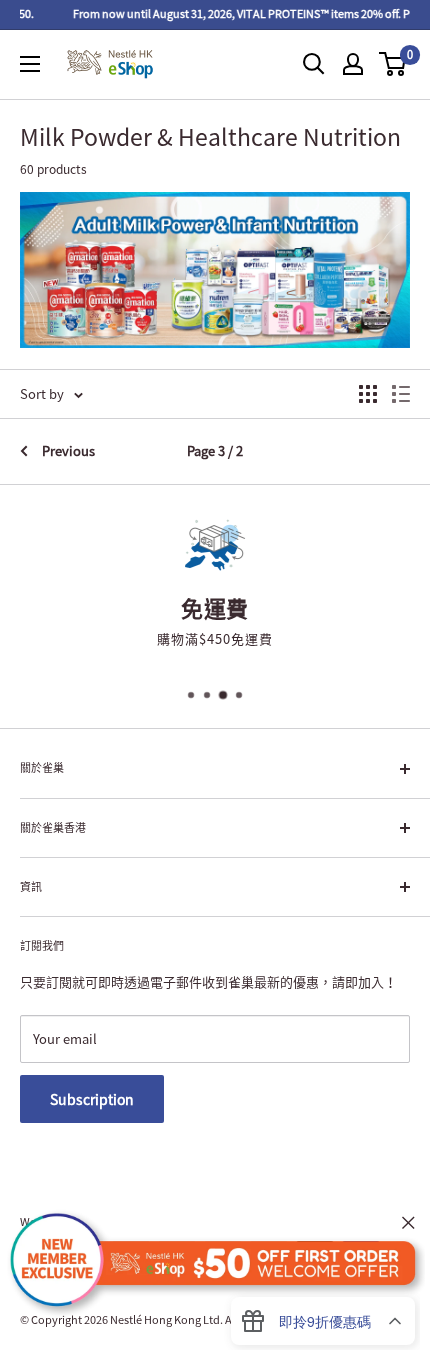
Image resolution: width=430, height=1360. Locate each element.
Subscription (92, 1099)
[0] (393, 64)
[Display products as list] (401, 394)
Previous (68, 450)
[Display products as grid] (368, 394)
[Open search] (314, 64)
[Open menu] (30, 64)
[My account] (353, 64)
